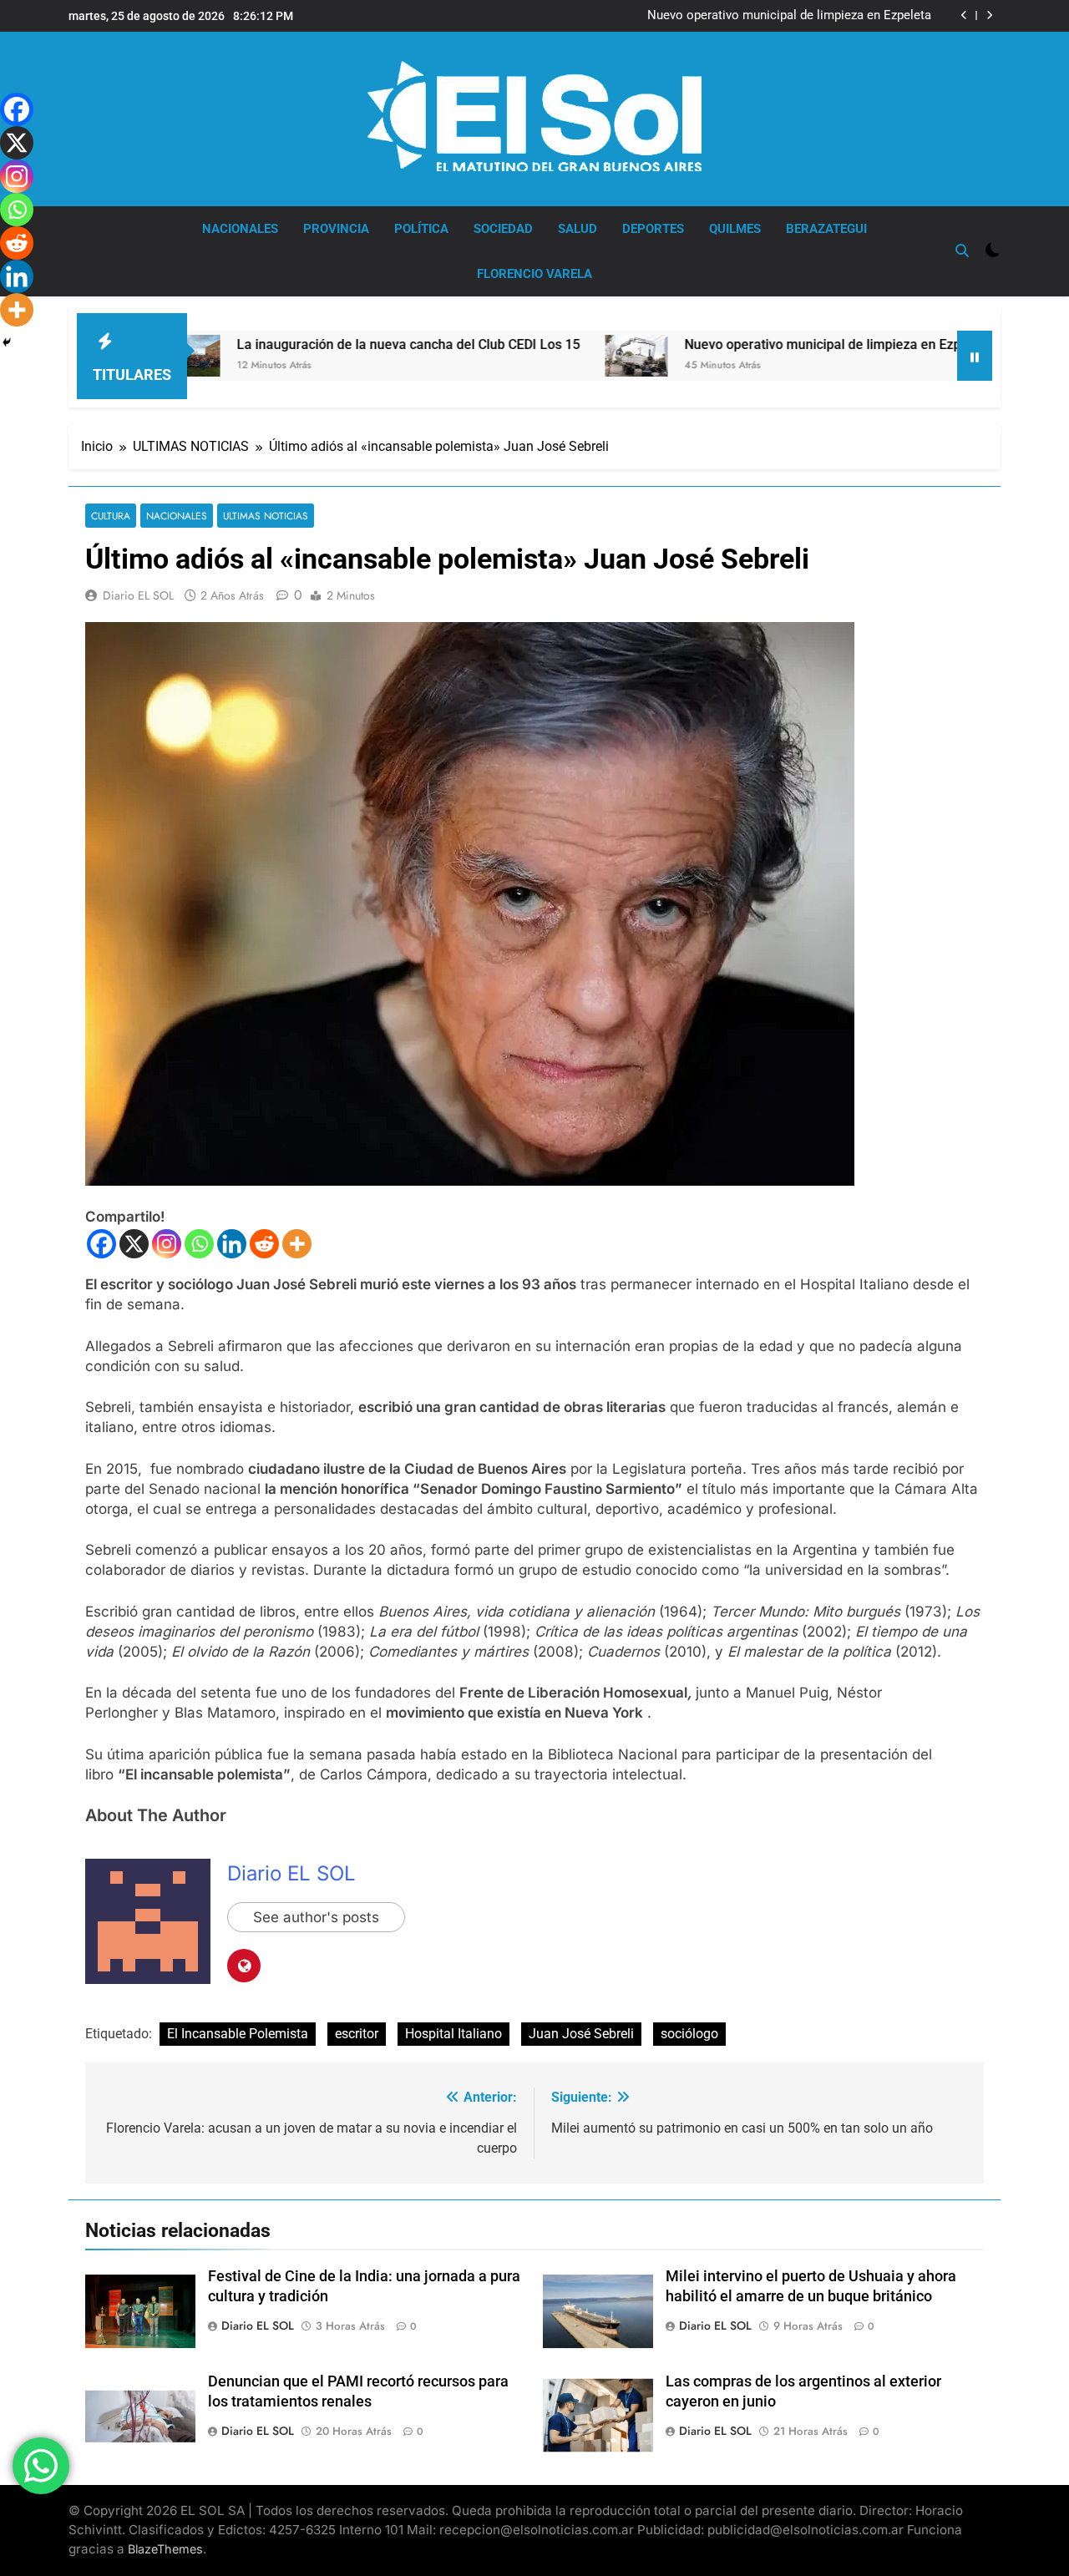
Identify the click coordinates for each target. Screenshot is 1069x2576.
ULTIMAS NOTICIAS (266, 516)
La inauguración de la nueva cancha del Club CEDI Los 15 (312, 344)
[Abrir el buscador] (962, 251)
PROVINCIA (336, 229)
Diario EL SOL (138, 595)
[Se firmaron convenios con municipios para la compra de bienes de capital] (951, 356)
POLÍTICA (421, 229)
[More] (297, 1244)
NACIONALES (240, 229)
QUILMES (735, 229)
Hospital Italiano (453, 2034)
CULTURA (111, 516)
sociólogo (689, 2034)
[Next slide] (989, 15)
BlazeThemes (165, 2549)
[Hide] (7, 342)
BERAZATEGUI (826, 229)
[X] (134, 1244)
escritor (357, 2034)
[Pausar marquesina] (975, 356)
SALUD (578, 229)
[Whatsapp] (199, 1244)
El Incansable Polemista (238, 2034)
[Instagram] (167, 1244)
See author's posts (316, 1917)
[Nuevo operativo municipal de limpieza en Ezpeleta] (540, 356)
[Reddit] (264, 1244)
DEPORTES (653, 229)
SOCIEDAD (503, 229)
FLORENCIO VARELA (534, 274)
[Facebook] (101, 1244)
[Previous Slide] (964, 15)
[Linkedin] (232, 1244)
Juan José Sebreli (581, 2034)
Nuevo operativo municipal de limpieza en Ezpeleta (789, 16)
